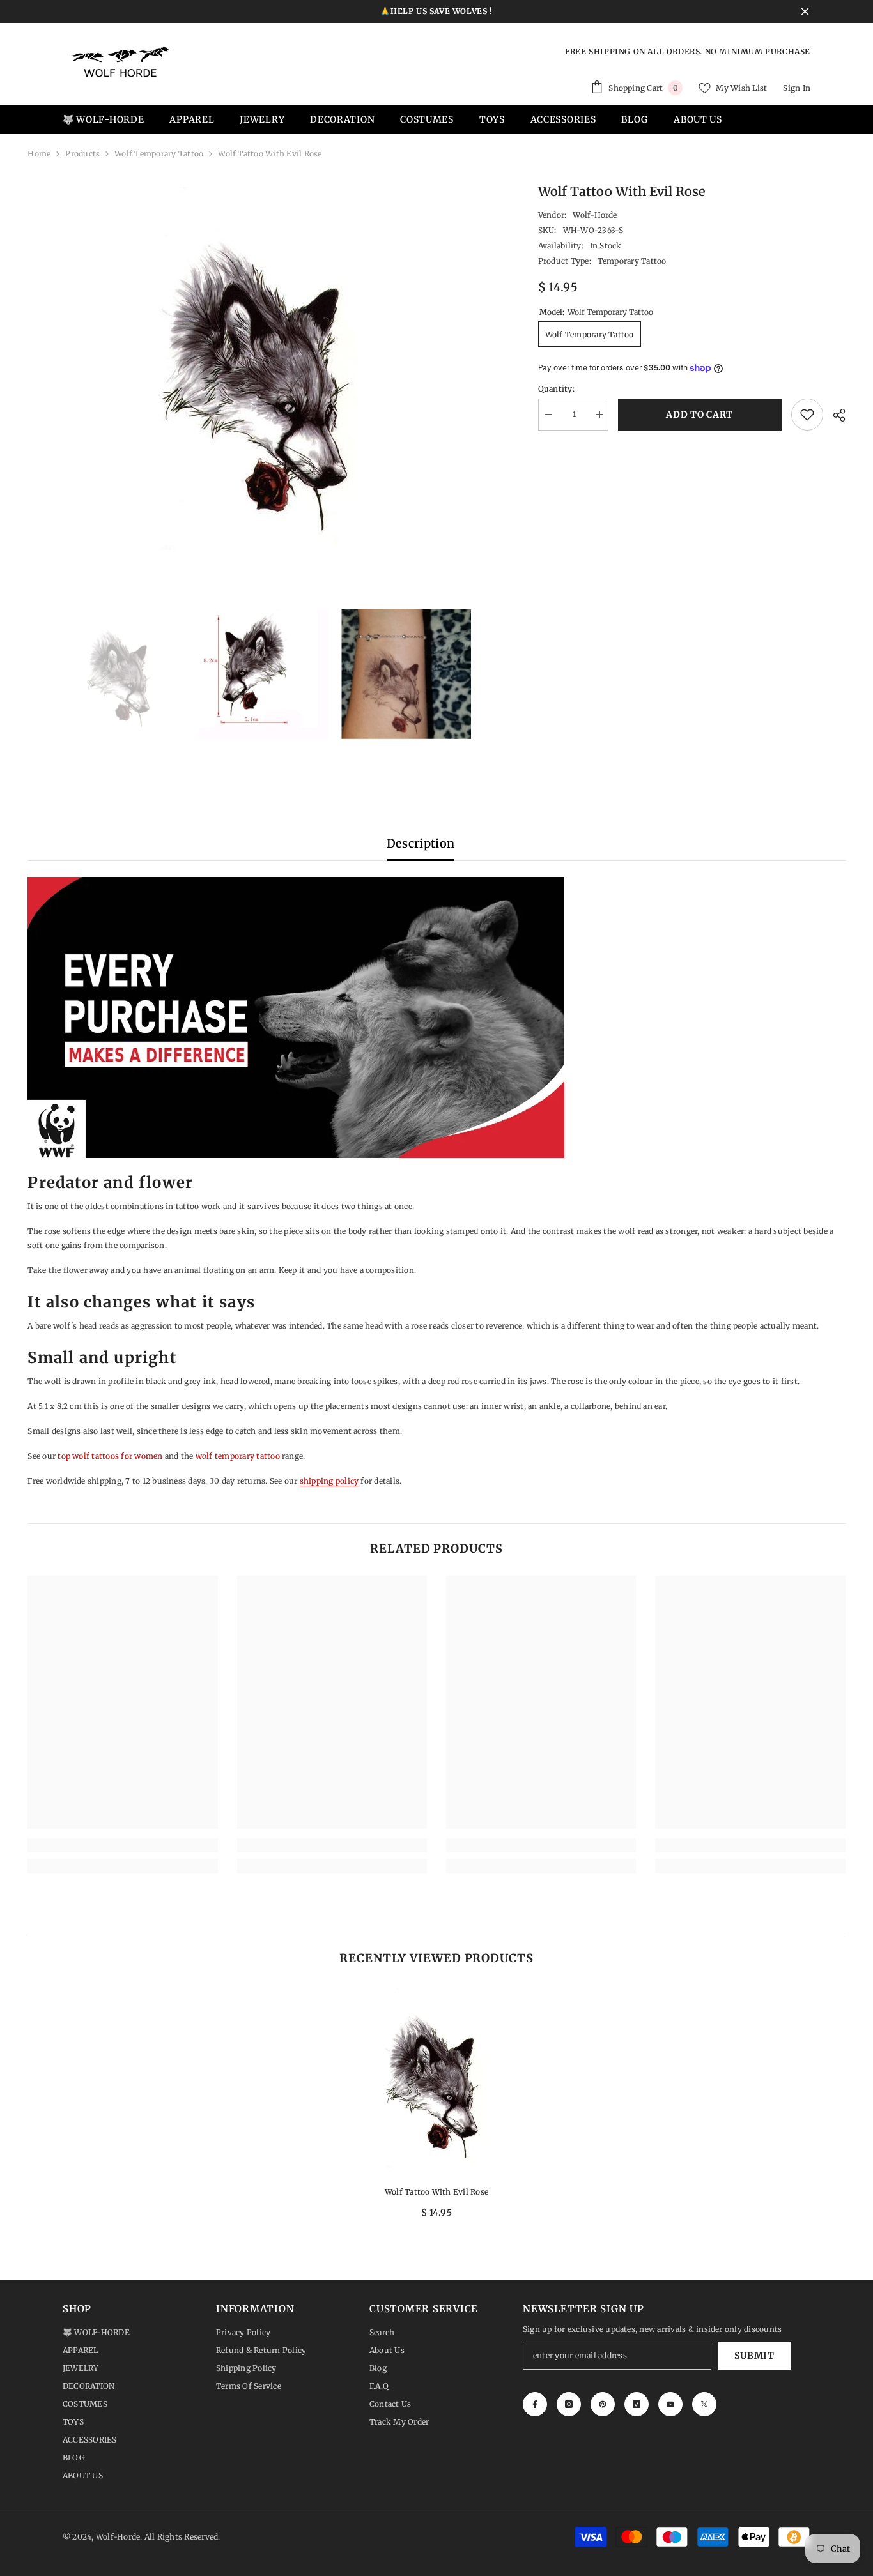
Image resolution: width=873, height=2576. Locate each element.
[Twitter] (704, 2404)
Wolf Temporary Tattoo (159, 154)
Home (39, 154)
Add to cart (703, 415)
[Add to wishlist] (807, 415)
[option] (264, 374)
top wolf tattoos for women (110, 1456)
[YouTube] (670, 2404)
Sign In (797, 88)
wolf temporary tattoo (238, 1456)
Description (421, 843)
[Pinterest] (603, 2404)
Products (82, 154)
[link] (122, 1845)
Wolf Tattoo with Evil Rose (436, 2192)
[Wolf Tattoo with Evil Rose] (436, 2080)
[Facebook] (535, 2404)
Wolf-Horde (595, 215)
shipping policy (329, 1481)
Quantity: (556, 389)
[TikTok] (637, 2404)
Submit (754, 2356)
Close (805, 12)
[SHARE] (834, 415)
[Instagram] (569, 2404)
